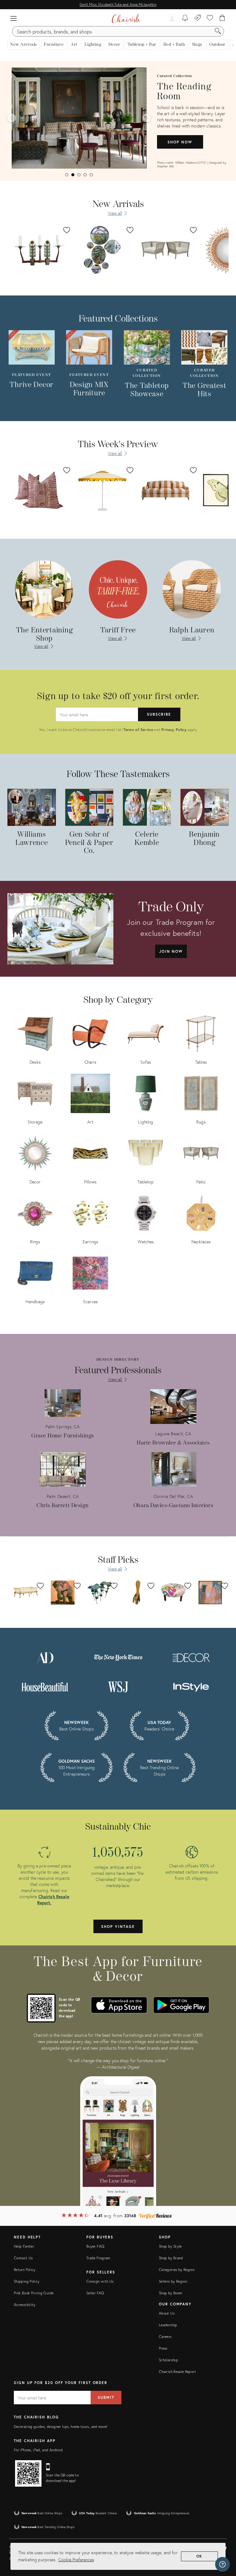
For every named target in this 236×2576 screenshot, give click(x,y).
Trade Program (98, 2258)
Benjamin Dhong (204, 839)
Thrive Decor (31, 385)
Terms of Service (138, 730)
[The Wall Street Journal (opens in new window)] (118, 1686)
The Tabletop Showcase (147, 390)
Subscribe (159, 714)
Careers (165, 2337)
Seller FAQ (95, 2293)
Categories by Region (177, 2270)
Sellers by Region (173, 2281)
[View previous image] (12, 118)
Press (163, 2348)
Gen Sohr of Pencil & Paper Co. (89, 843)
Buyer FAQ (95, 2246)
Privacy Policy (174, 730)
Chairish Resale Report (177, 2372)
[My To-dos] (185, 18)
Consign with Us (100, 2281)
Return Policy (25, 2270)
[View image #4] (85, 175)
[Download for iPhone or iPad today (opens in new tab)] (119, 2005)
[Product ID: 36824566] (166, 250)
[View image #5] (91, 175)
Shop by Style (170, 2246)
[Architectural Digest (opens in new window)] (45, 1657)
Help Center (24, 2246)
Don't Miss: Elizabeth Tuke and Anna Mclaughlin (118, 4)
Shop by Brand (171, 2258)
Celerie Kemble (147, 839)
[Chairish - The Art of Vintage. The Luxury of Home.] (126, 18)
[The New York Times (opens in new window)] (118, 1657)
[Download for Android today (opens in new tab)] (181, 2005)
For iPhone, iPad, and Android (38, 2450)
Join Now (171, 951)
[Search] (218, 31)
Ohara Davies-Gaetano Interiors (173, 1505)
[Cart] (222, 18)
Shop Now (180, 142)
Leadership (168, 2325)
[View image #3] (79, 175)
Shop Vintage (118, 1927)
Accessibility (25, 2305)
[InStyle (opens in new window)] (191, 1686)
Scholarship (168, 2360)
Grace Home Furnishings (63, 1436)
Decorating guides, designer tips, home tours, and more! (61, 2427)
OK (200, 2556)
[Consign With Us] (198, 18)
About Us (167, 2313)
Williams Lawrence (32, 839)
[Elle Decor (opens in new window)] (191, 1657)
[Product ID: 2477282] (102, 490)
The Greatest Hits (205, 390)
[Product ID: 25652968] (39, 490)
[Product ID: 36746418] (39, 250)
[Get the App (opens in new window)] (41, 2008)
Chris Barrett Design (63, 1505)
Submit (106, 2397)
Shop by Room (170, 2293)
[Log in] (172, 18)
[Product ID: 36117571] (166, 490)
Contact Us (23, 2258)
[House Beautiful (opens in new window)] (45, 1686)
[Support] (222, 2564)
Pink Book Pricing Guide (34, 2293)
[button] (14, 18)
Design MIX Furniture (89, 389)
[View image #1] (67, 175)
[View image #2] (73, 175)
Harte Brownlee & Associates (173, 1443)
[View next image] (147, 118)
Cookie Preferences (76, 2560)
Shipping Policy (27, 2281)
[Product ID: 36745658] (102, 250)
